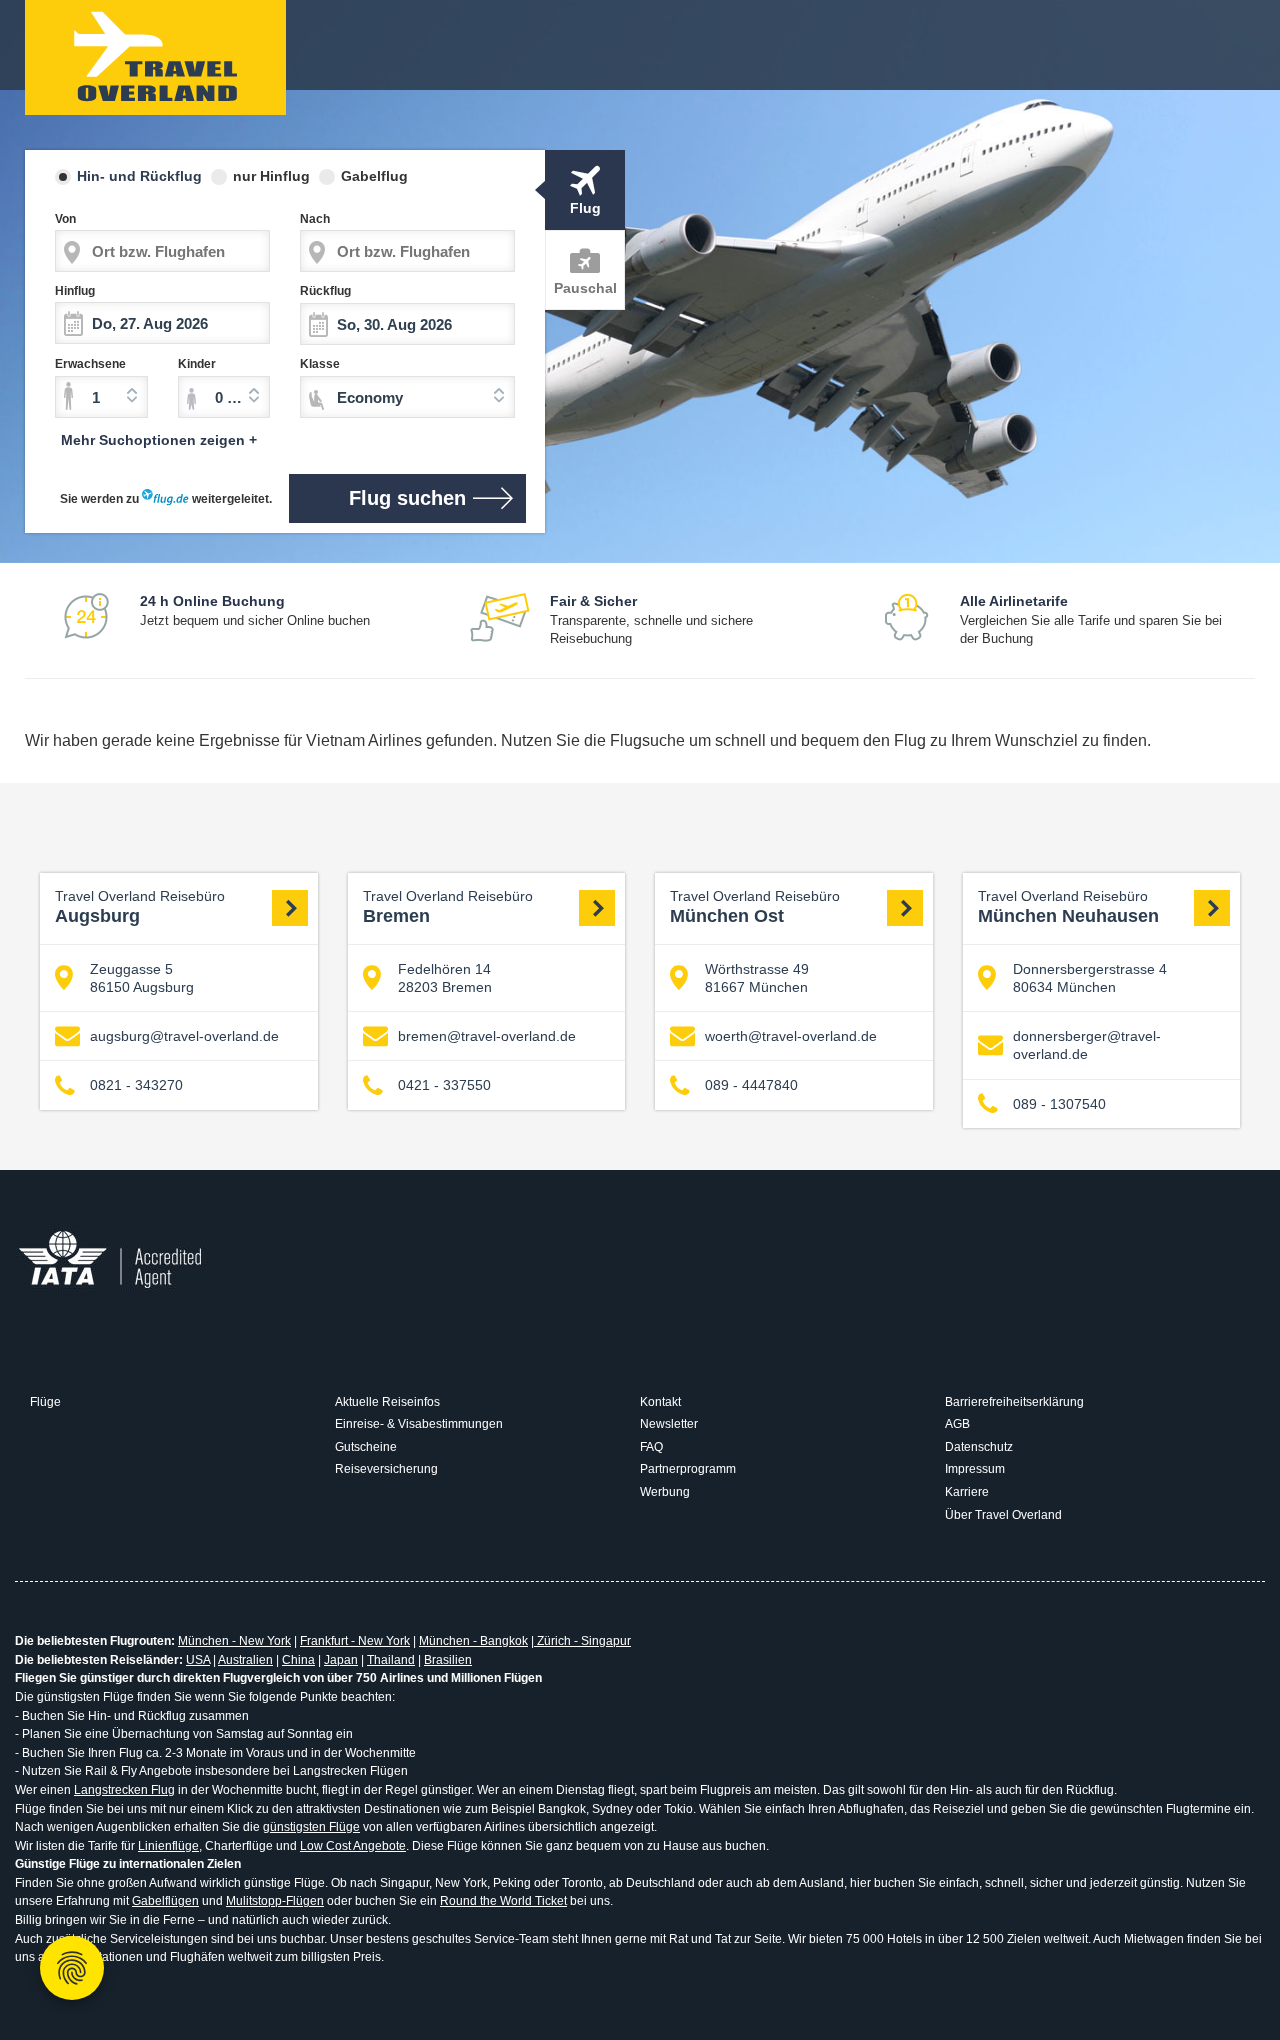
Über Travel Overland (1003, 1515)
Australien (245, 1660)
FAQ (651, 1447)
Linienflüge (168, 1846)
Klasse (320, 364)
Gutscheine (366, 1447)
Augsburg (140, 908)
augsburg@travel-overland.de (184, 1036)
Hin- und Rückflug (139, 176)
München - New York (234, 1641)
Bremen (448, 908)
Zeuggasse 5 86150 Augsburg (142, 978)
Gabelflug (374, 176)
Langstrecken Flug (124, 1790)
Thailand (391, 1660)
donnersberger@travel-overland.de (1087, 1045)
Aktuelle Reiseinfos (387, 1402)
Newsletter (669, 1424)
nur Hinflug (271, 176)
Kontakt (660, 1402)
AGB (957, 1424)
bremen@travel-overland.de (487, 1036)
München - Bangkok (473, 1641)
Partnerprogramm (688, 1469)
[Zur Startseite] (155, 57)
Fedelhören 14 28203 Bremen (445, 978)
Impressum (975, 1469)
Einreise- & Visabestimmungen (419, 1424)
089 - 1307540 (1059, 1104)
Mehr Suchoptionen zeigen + (159, 440)
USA (198, 1660)
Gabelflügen (165, 1901)
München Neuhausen (1068, 908)
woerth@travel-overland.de (791, 1036)
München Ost (755, 908)
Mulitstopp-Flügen (275, 1901)
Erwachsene (90, 364)
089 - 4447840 (751, 1085)
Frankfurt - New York (355, 1641)
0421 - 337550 (444, 1085)
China (298, 1660)
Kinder (197, 364)
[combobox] (101, 397)
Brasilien (448, 1660)
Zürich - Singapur (582, 1641)
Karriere (967, 1492)
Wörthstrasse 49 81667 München (757, 978)
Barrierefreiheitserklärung (1014, 1402)
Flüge (45, 1402)
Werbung (665, 1492)
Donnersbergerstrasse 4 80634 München (1090, 978)
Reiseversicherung (386, 1469)
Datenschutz (979, 1447)
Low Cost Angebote (353, 1846)
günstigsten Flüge (311, 1827)
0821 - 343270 (136, 1085)
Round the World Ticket (503, 1901)
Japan (341, 1660)
